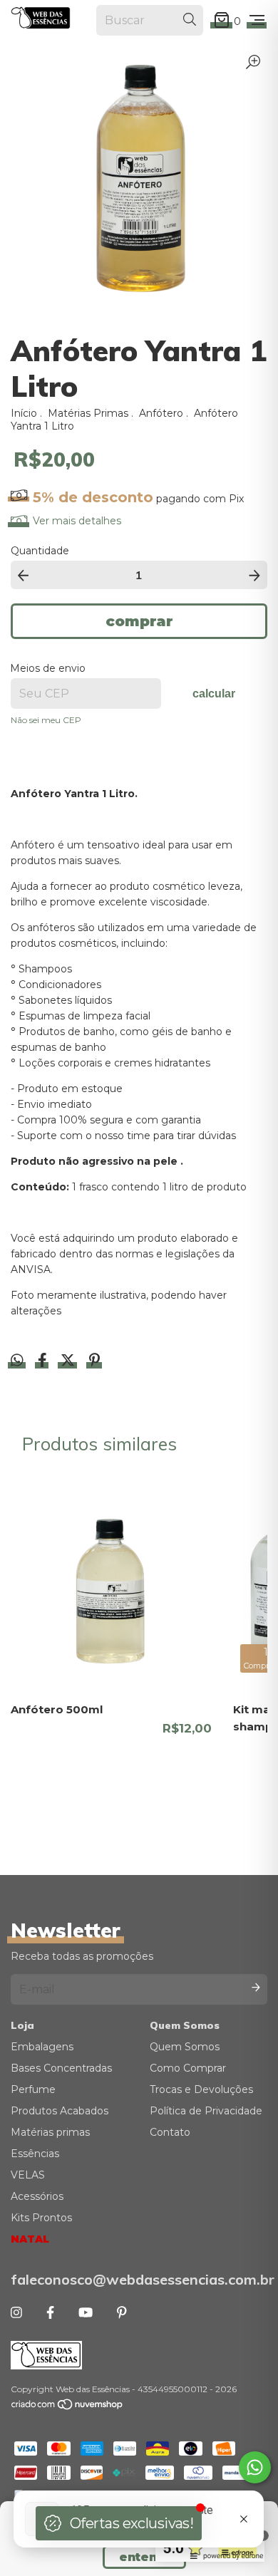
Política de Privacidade (206, 2111)
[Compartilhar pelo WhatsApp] (17, 1361)
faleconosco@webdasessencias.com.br (139, 2279)
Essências (35, 2154)
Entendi (144, 2557)
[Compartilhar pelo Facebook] (44, 1362)
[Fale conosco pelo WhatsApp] (255, 2467)
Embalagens (42, 2047)
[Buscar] (190, 20)
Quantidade (40, 551)
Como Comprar (188, 2068)
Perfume (33, 2089)
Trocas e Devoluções (201, 2089)
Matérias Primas (88, 413)
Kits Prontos (41, 2218)
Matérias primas (50, 2132)
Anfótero (161, 413)
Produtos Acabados (60, 2111)
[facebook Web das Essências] (50, 2313)
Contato (170, 2132)
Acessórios (37, 2196)
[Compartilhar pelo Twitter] (69, 1362)
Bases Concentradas (61, 2068)
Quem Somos (185, 2047)
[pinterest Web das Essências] (122, 2313)
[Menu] (257, 21)
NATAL (30, 2239)
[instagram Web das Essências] (16, 2313)
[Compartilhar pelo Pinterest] (94, 1362)
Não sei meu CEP (46, 720)
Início (24, 413)
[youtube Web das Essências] (86, 2313)
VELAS (28, 2175)
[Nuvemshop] (68, 2408)
